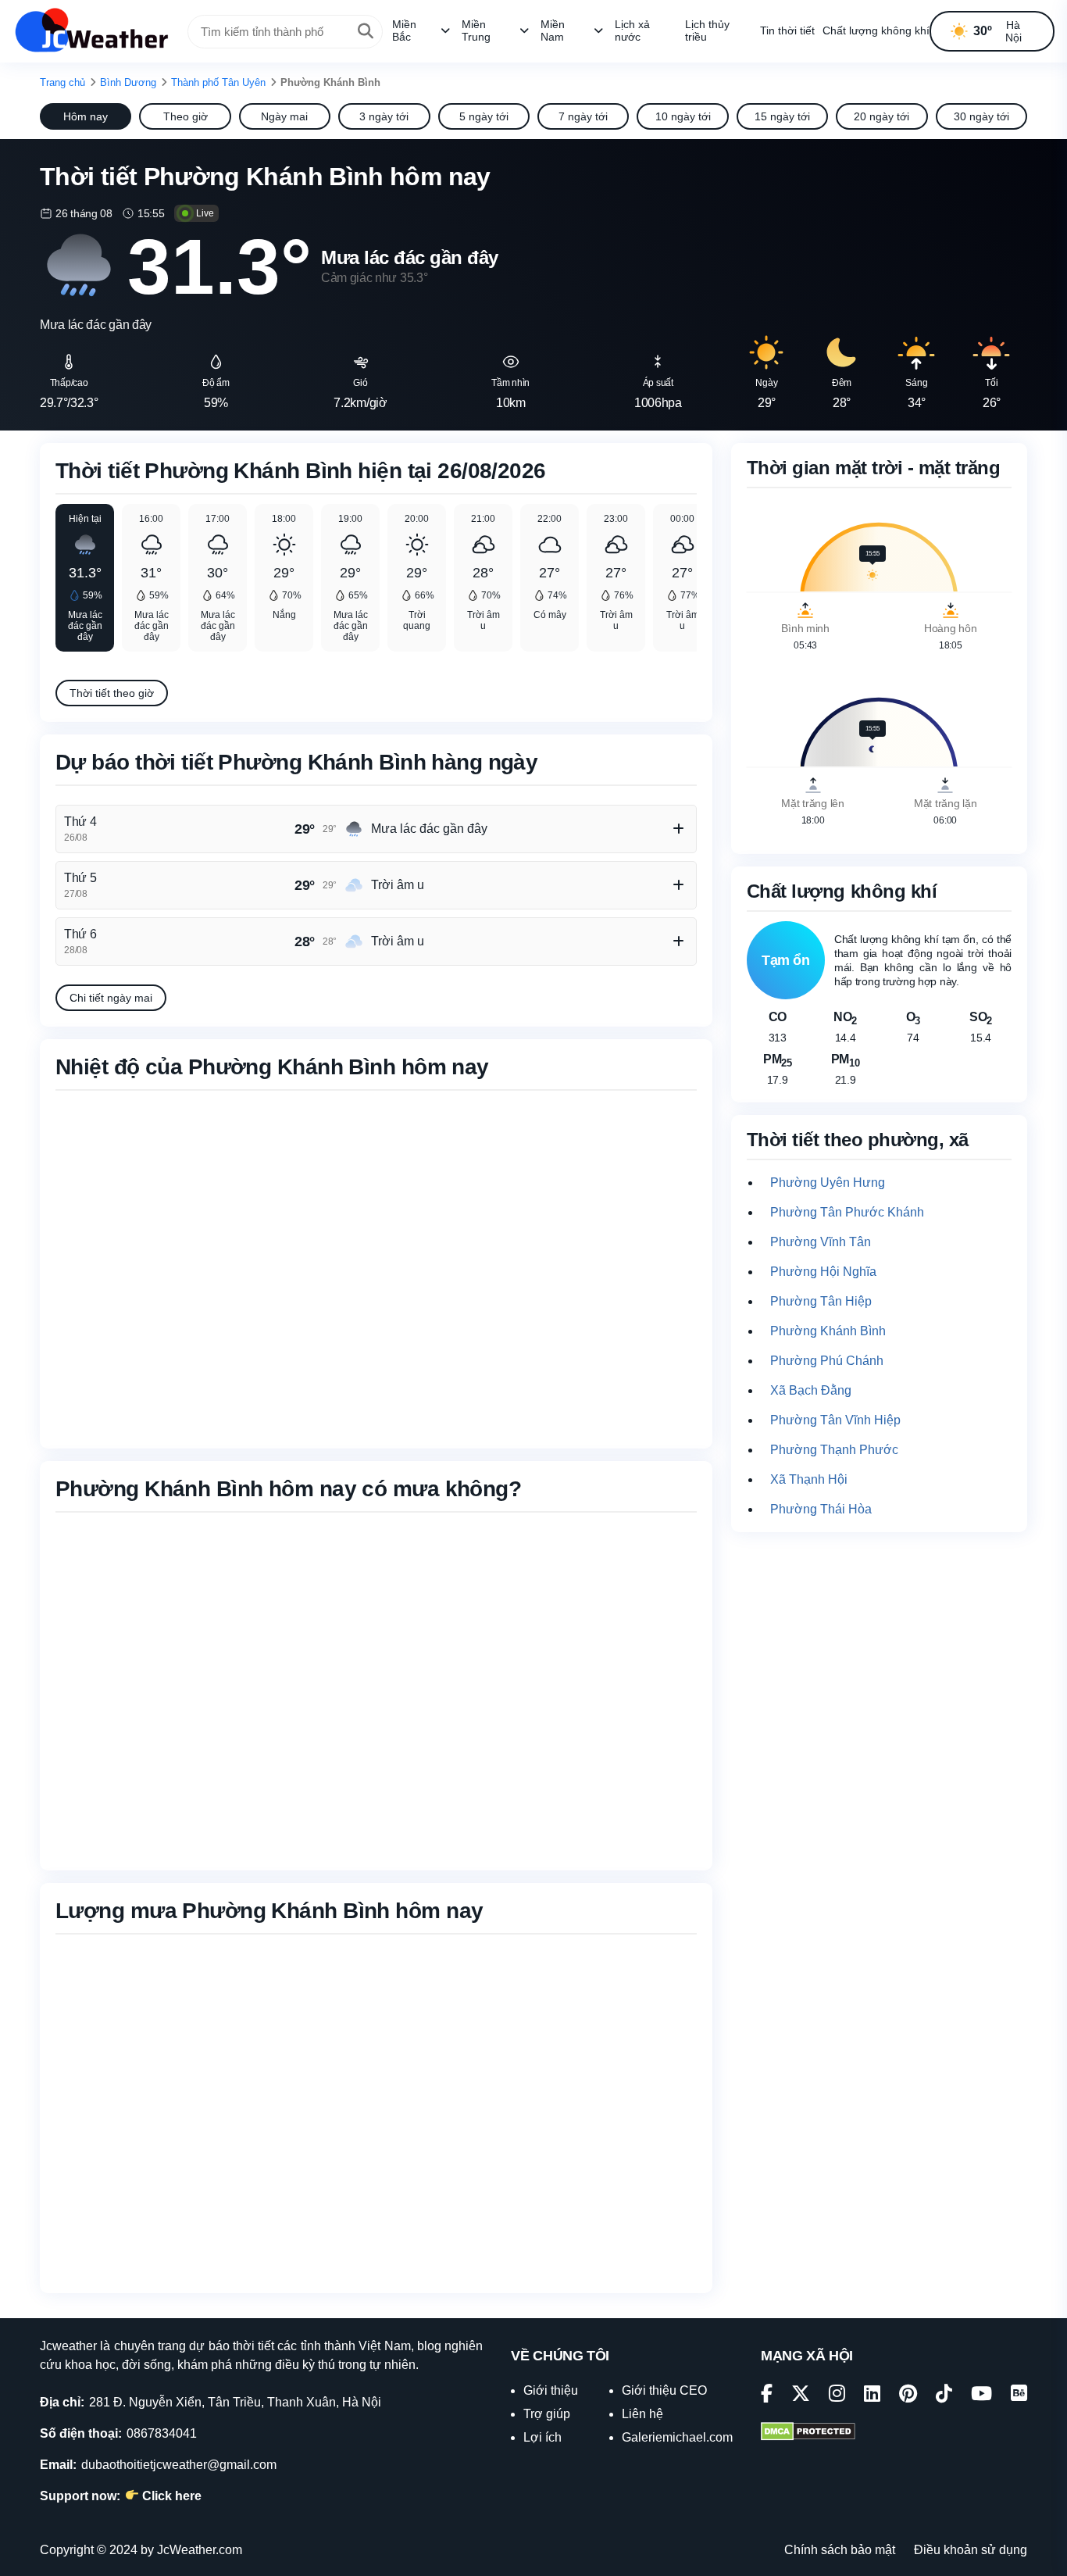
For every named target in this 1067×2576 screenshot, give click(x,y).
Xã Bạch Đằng (811, 1390)
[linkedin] (872, 2396)
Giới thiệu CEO (664, 2390)
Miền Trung (476, 30)
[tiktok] (944, 2396)
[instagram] (837, 2396)
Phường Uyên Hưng (828, 1183)
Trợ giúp (547, 2414)
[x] (801, 2396)
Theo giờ (186, 116)
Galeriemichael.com (677, 2437)
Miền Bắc (404, 30)
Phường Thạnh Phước (834, 1450)
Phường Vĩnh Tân (821, 1242)
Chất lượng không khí (876, 30)
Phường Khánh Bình (828, 1331)
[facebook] (767, 2396)
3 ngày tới (384, 116)
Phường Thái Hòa (821, 1509)
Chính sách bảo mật (840, 2550)
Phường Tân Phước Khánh (847, 1212)
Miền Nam (553, 30)
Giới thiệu (551, 2390)
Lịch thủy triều (707, 30)
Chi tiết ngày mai (111, 998)
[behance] (1019, 2396)
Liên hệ (642, 2414)
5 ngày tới (484, 116)
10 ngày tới (683, 116)
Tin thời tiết (787, 30)
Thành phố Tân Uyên (218, 82)
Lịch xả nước (632, 30)
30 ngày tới (981, 116)
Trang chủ (62, 82)
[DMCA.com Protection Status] (808, 2433)
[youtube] (981, 2396)
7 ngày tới (583, 116)
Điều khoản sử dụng (971, 2550)
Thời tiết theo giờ (112, 693)
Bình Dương (128, 82)
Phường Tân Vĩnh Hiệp (835, 1420)
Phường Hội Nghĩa (823, 1272)
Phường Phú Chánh (827, 1361)
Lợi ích (542, 2437)
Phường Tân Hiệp (821, 1301)
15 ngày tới (782, 116)
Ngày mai (284, 116)
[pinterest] (908, 2396)
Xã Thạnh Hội (809, 1479)
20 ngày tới (881, 116)
